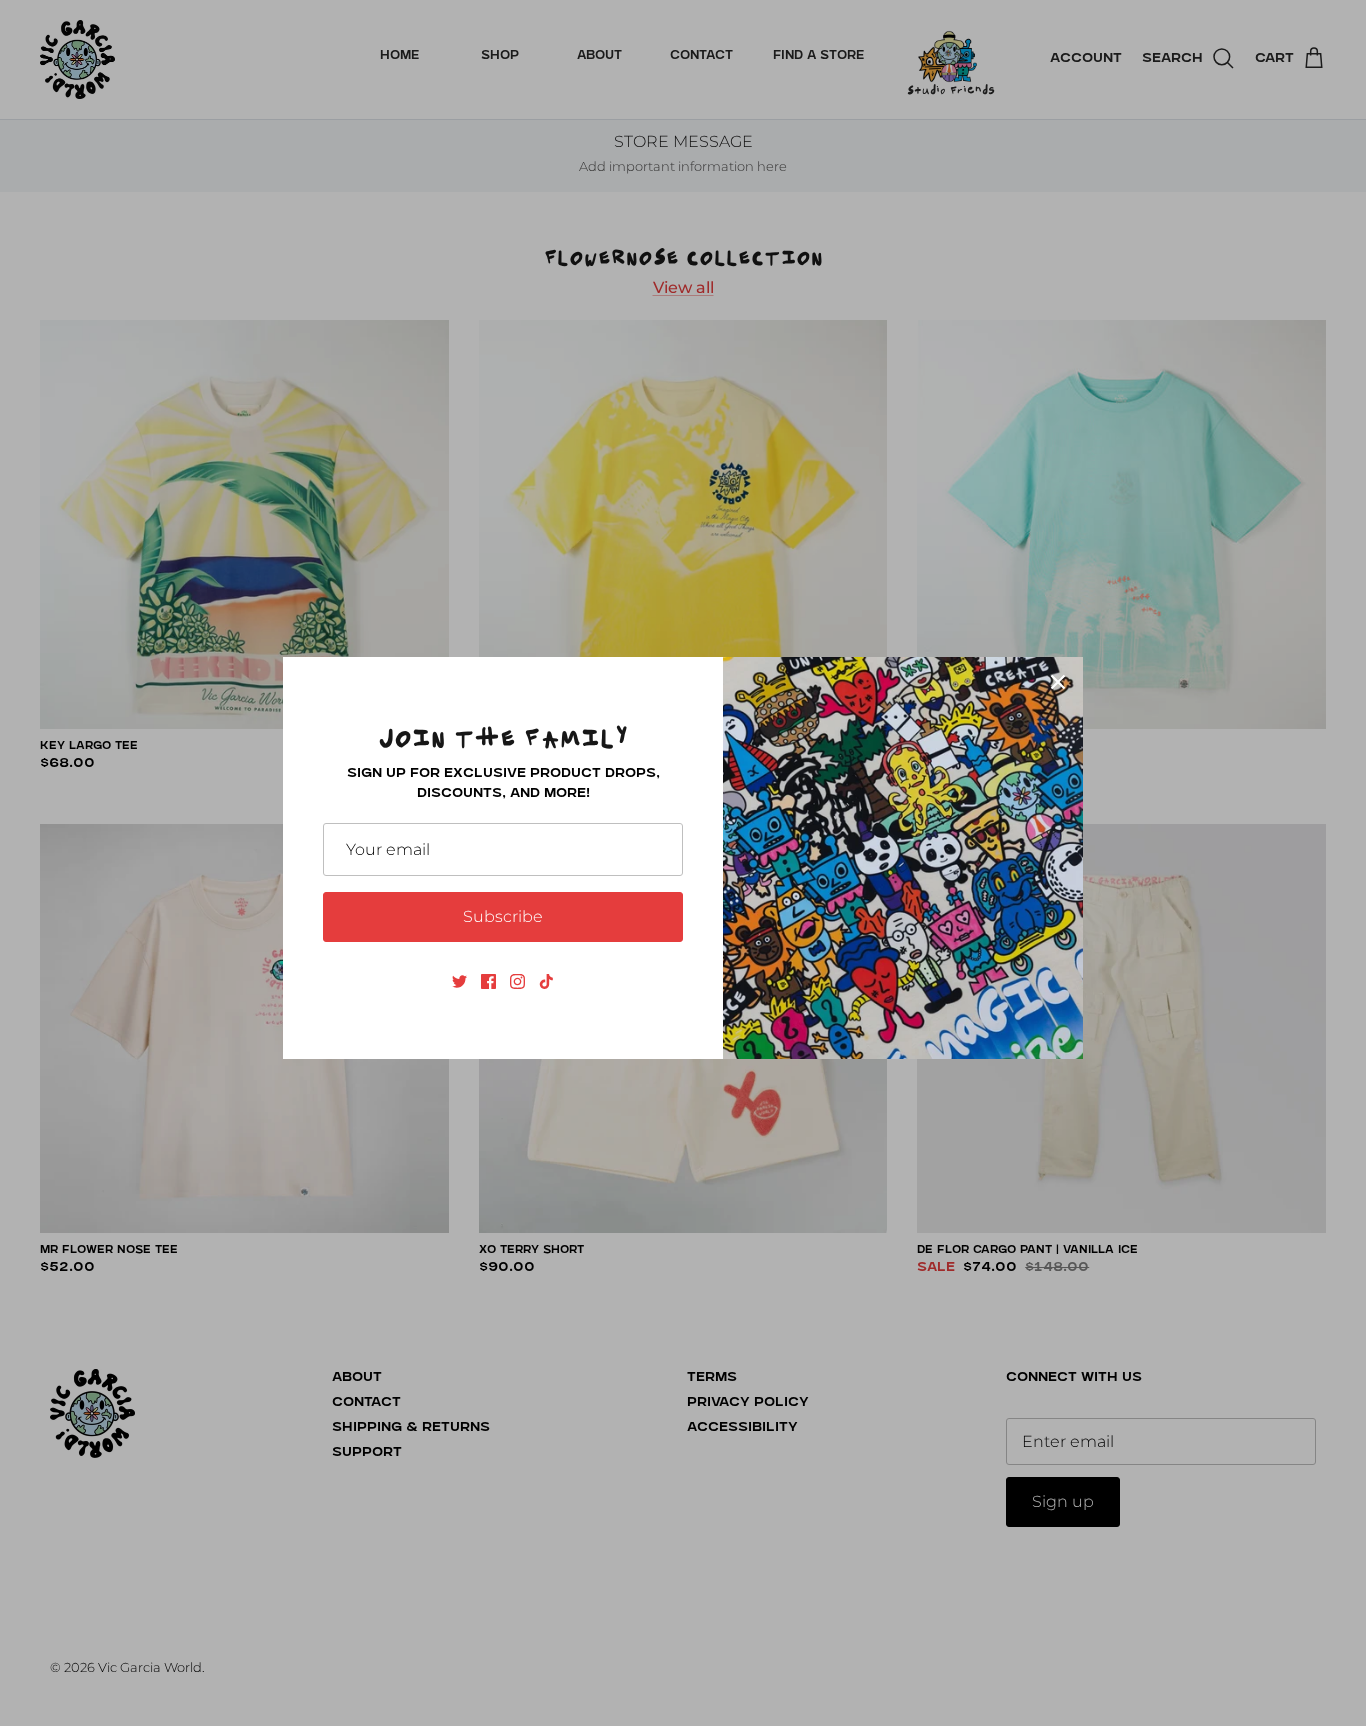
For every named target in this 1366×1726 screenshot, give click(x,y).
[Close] (1058, 682)
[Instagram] (517, 981)
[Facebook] (488, 981)
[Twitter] (459, 981)
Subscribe (503, 916)
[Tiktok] (546, 981)
